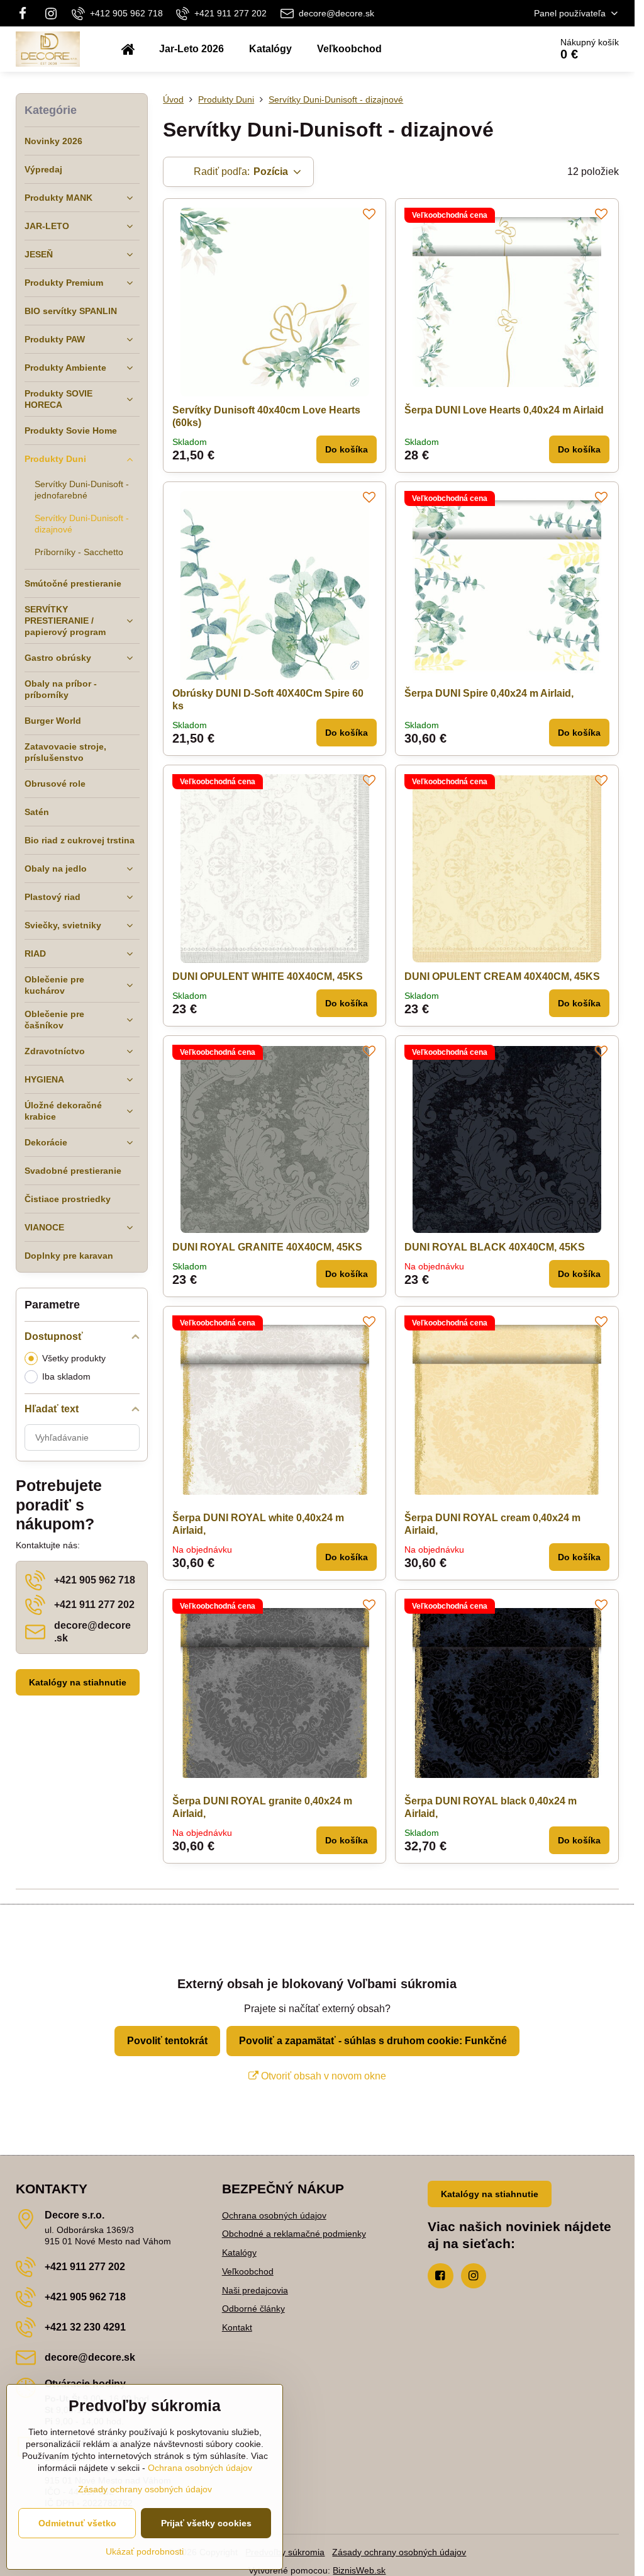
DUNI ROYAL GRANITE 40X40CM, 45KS (267, 1247)
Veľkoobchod (248, 2271)
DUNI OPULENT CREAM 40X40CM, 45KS (502, 976)
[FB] (26, 13)
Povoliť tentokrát (167, 2041)
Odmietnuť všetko (77, 2523)
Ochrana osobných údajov (274, 2215)
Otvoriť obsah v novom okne (322, 2076)
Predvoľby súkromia (285, 2552)
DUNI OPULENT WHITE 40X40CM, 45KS (268, 976)
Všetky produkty (74, 1358)
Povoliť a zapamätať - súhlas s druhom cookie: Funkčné (373, 2041)
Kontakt (237, 2327)
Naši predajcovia (255, 2290)
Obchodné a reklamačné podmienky (294, 2234)
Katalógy (239, 2253)
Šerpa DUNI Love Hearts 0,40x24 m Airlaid (504, 410)
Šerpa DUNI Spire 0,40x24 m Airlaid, (489, 693)
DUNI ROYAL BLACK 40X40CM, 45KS (495, 1247)
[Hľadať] (506, 49)
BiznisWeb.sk (359, 2570)
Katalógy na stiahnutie (78, 1682)
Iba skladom (66, 1376)
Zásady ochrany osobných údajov (399, 2552)
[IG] (51, 13)
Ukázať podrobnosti (145, 2551)
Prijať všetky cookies (206, 2523)
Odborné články (253, 2309)
